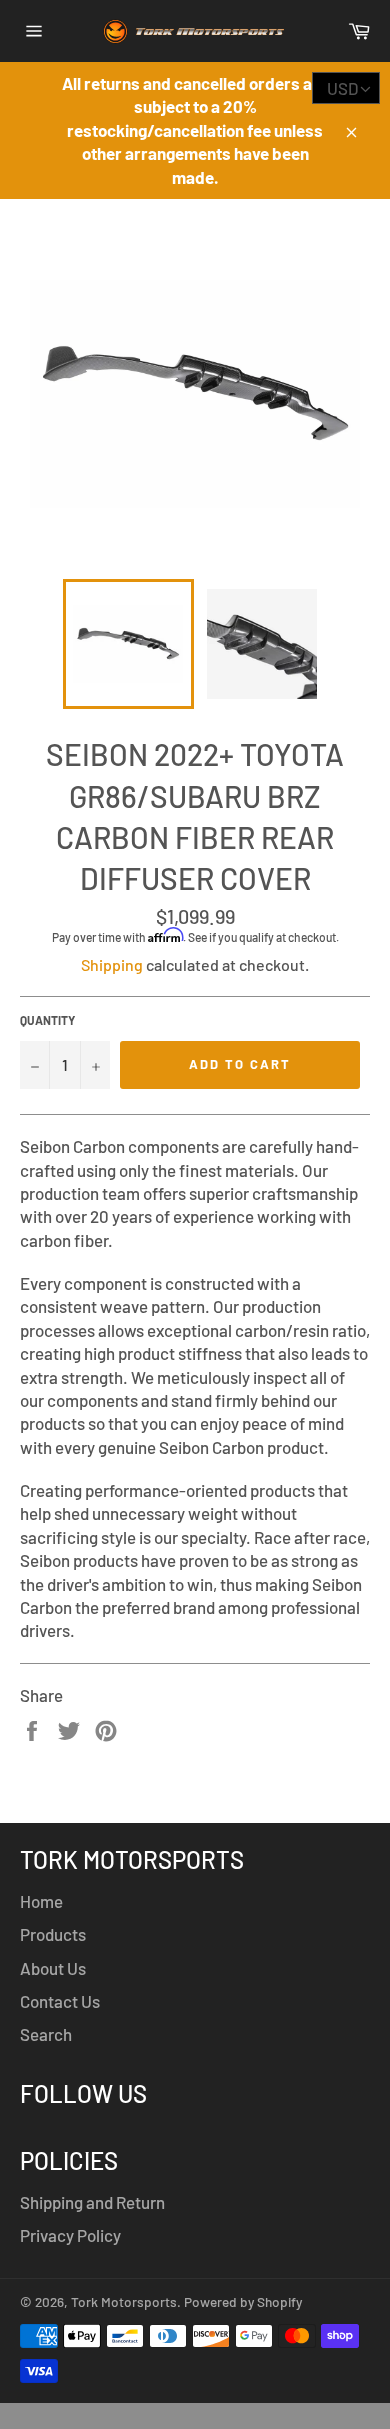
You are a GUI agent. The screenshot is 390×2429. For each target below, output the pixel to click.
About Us (53, 1968)
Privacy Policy (70, 2235)
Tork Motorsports (124, 2301)
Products (53, 1934)
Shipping (112, 964)
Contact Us (60, 2001)
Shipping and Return (92, 2202)
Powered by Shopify (243, 2301)
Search (46, 2034)
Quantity (47, 1020)
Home (41, 1901)
